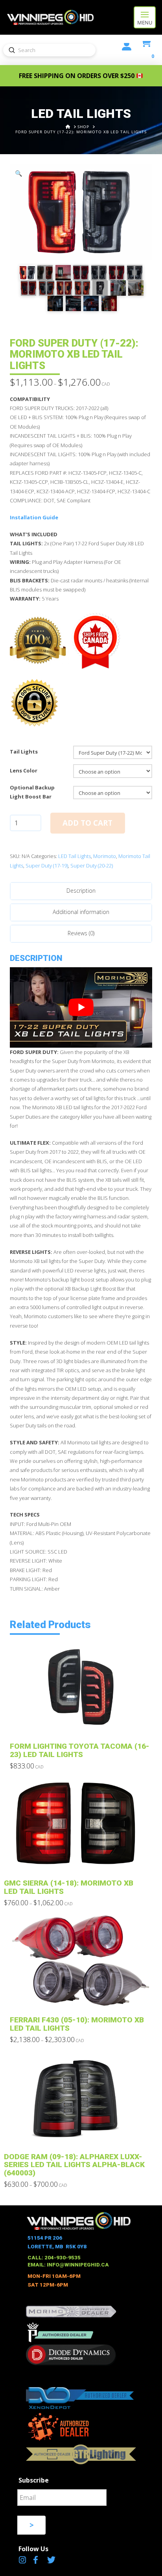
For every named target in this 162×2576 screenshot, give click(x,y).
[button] (145, 17)
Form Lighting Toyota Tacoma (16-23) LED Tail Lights (80, 1750)
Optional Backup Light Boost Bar (32, 792)
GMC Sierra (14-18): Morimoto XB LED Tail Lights (69, 1887)
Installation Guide (34, 517)
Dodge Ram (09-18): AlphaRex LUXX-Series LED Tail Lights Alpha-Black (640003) (74, 2165)
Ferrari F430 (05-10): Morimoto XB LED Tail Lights (77, 2024)
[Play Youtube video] (81, 1007)
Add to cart (87, 823)
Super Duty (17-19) (47, 866)
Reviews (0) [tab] (81, 933)
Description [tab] (81, 891)
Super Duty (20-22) (92, 866)
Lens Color (24, 770)
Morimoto (105, 856)
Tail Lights (24, 752)
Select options (83, 1723)
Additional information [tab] (81, 912)
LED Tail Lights (75, 856)
